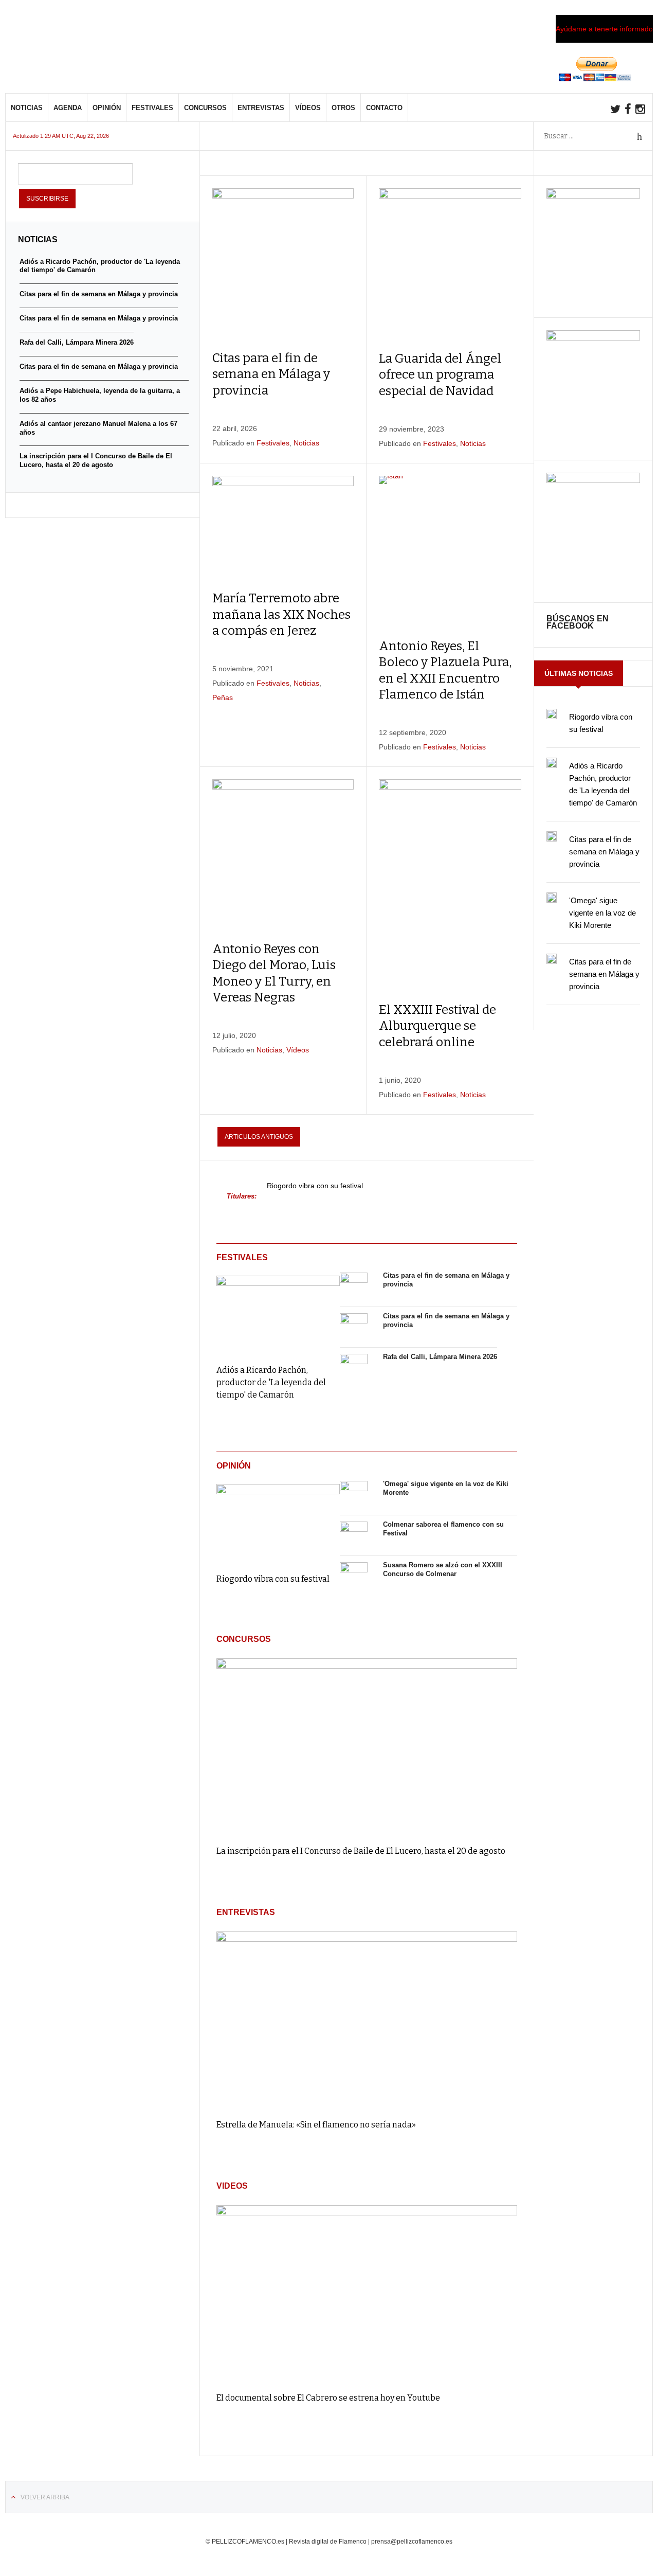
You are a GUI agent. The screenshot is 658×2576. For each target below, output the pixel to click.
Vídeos (308, 108)
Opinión (107, 108)
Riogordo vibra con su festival (315, 1186)
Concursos (205, 108)
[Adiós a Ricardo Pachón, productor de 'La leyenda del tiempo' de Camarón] (278, 1313)
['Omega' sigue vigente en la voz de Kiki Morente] (354, 1495)
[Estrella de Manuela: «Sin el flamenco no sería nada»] (367, 2020)
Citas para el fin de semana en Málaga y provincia (271, 374)
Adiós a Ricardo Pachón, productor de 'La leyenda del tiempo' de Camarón (271, 1382)
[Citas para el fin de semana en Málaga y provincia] (354, 1286)
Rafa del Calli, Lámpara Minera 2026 (440, 1357)
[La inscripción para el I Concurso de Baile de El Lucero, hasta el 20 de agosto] (367, 1747)
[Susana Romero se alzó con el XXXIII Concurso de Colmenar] (354, 1576)
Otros (343, 108)
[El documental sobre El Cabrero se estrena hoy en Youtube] (367, 2294)
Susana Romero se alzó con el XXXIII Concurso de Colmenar (443, 1569)
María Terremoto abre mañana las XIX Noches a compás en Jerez (281, 614)
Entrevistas (261, 108)
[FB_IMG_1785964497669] (593, 338)
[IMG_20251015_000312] (593, 196)
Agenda (68, 108)
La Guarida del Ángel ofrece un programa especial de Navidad (440, 374)
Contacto (384, 108)
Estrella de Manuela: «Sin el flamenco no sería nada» (316, 2125)
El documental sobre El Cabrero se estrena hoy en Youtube (328, 2398)
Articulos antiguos (259, 1137)
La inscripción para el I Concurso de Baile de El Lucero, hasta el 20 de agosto (361, 1851)
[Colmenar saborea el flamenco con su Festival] (354, 1535)
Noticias (27, 108)
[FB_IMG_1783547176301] (593, 480)
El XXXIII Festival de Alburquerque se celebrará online (437, 1026)
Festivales (152, 108)
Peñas (223, 697)
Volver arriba (45, 2497)
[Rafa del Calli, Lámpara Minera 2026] (354, 1368)
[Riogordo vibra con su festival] (278, 1521)
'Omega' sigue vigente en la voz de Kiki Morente (602, 913)
